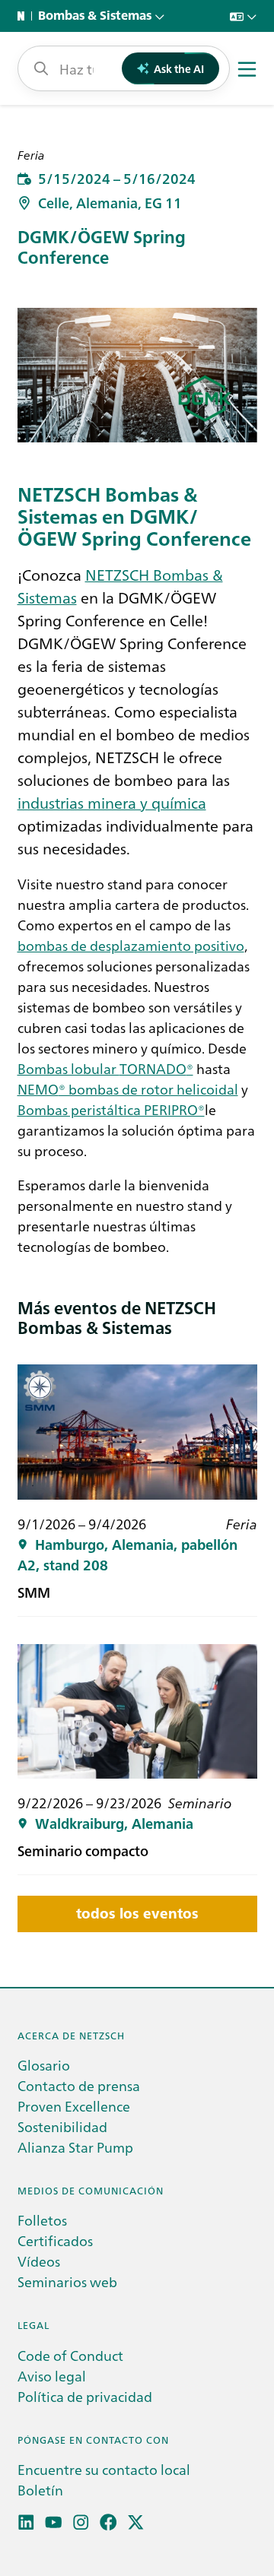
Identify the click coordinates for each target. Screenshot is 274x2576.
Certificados (55, 2240)
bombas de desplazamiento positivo (131, 945)
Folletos (42, 2220)
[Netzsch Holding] (24, 16)
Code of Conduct (70, 2355)
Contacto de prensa (79, 2085)
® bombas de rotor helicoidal (128, 1089)
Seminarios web (67, 2281)
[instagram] (81, 2522)
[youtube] (54, 2522)
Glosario (44, 2065)
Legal (33, 2325)
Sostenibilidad (62, 2126)
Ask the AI (179, 68)
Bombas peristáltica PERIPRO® (111, 1109)
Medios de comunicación (91, 2190)
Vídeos (39, 2261)
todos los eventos (137, 1914)
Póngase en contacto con (93, 2440)
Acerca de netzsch (71, 2035)
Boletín (40, 2490)
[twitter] (136, 2522)
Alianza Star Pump (75, 2147)
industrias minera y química (112, 802)
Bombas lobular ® (105, 1068)
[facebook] (108, 2522)
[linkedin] (26, 2522)
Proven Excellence (74, 2106)
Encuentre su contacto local (104, 2469)
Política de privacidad (85, 2396)
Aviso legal (52, 2376)
